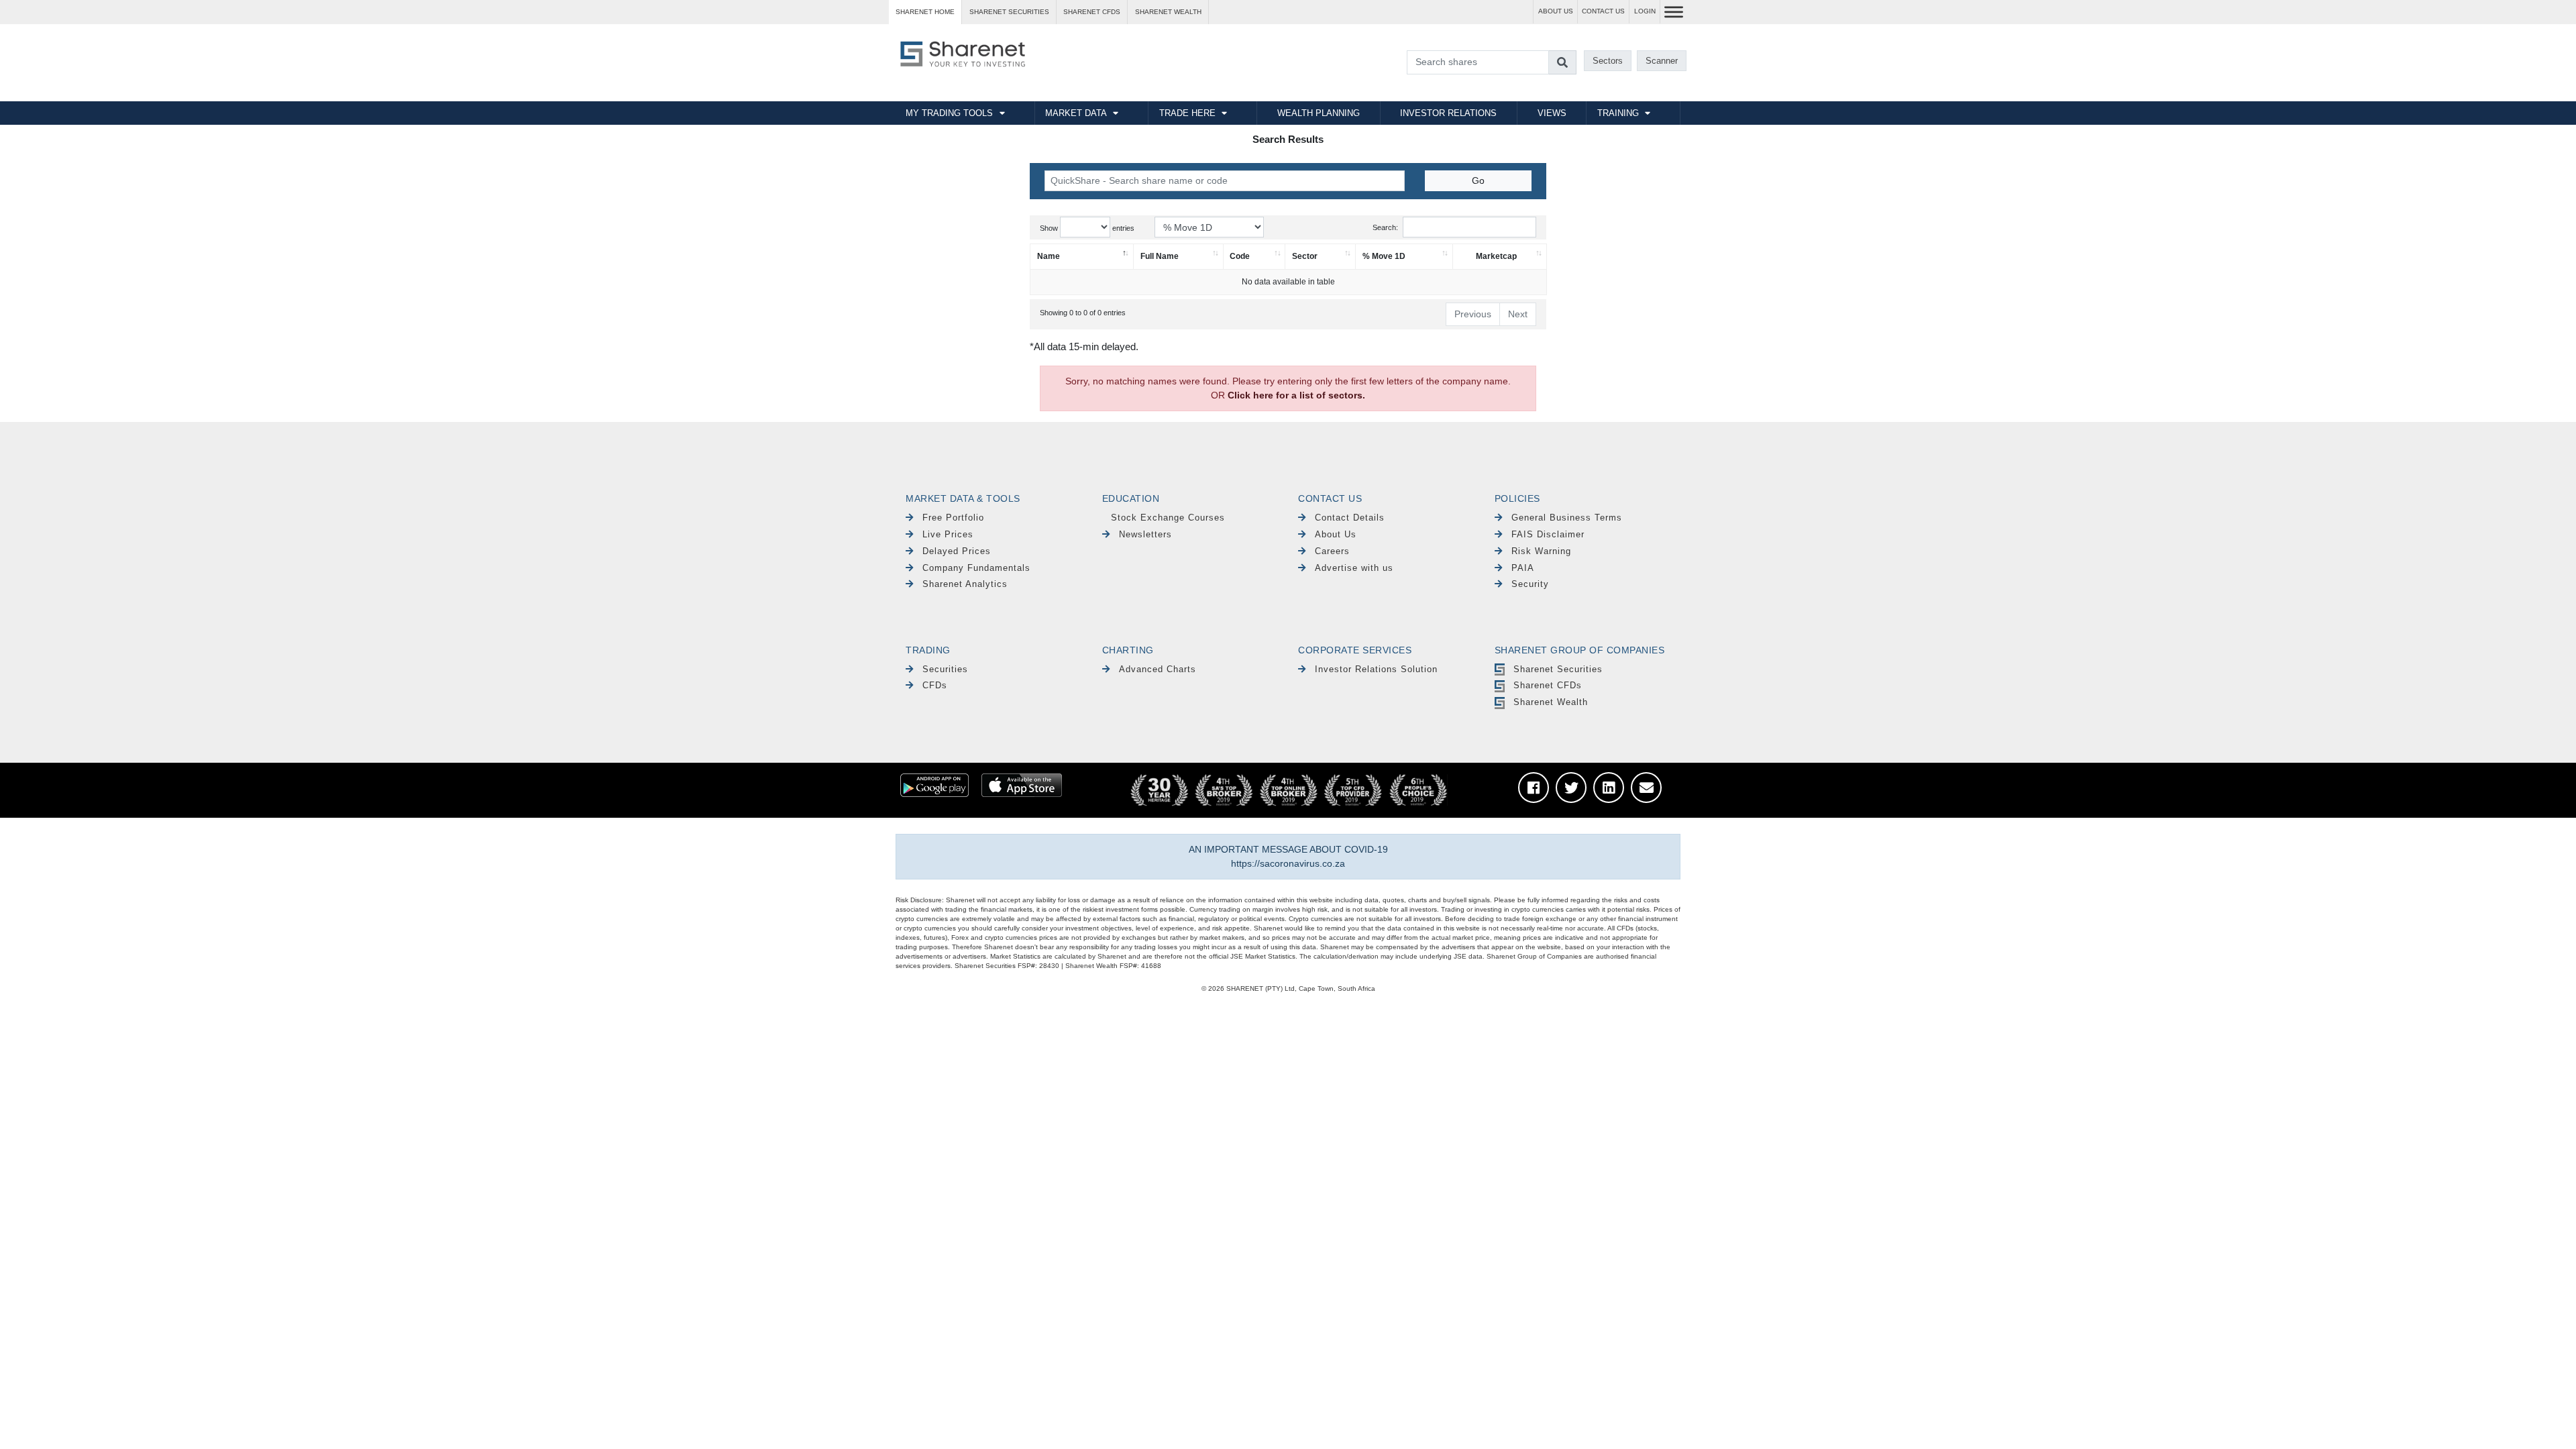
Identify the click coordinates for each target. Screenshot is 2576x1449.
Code (1240, 256)
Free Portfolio (953, 518)
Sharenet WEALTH (1168, 12)
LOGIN (1645, 11)
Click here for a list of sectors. (1296, 395)
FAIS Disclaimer (1548, 534)
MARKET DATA (1076, 113)
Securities (945, 669)
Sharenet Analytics (965, 584)
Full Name (1160, 256)
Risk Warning (1541, 551)
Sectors (1608, 61)
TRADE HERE (1187, 113)
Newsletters (1145, 534)
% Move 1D (1384, 256)
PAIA (1523, 568)
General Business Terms (1567, 518)
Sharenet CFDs (1092, 12)
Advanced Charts (1158, 669)
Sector (1305, 256)
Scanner (1662, 61)
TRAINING (1618, 113)
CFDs (935, 685)
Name (1049, 256)
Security (1530, 584)
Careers (1332, 551)
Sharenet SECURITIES (1009, 12)
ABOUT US (1556, 11)
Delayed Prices (957, 551)
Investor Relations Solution (1376, 669)
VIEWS (1552, 113)
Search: (1385, 227)
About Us (1336, 534)
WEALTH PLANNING (1319, 113)
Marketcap (1496, 256)
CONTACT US (1603, 11)
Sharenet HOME (925, 12)
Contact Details (1350, 518)
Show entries (1087, 228)
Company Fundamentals (976, 568)
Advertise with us (1354, 568)
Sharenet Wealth (1551, 702)
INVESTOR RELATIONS (1448, 113)
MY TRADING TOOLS (949, 113)
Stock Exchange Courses (1168, 518)
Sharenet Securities (1558, 669)
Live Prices (948, 534)
